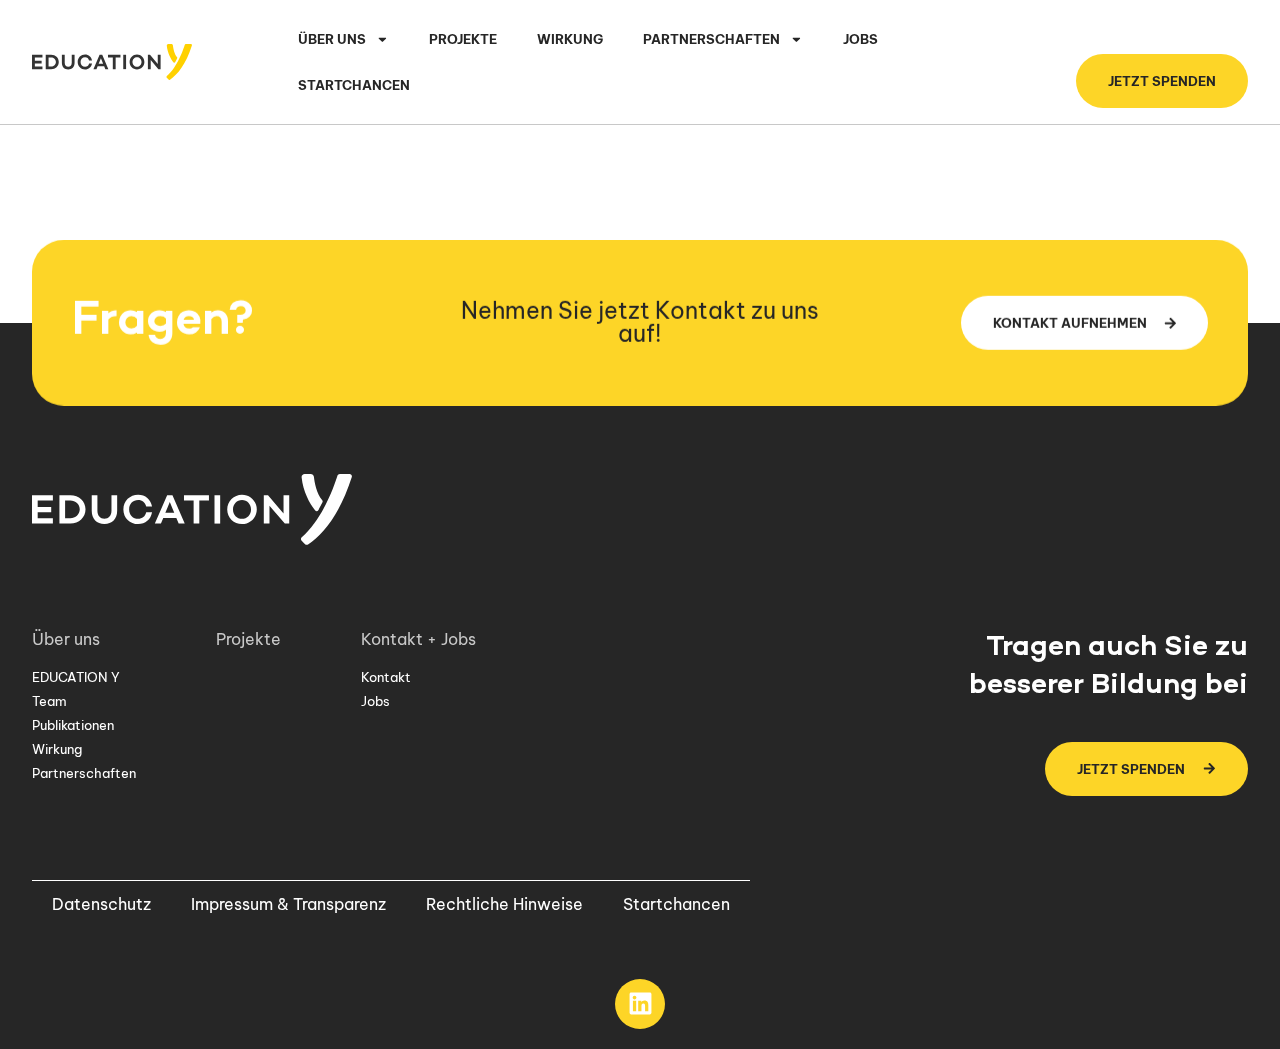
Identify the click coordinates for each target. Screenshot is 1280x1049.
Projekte (463, 39)
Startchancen (354, 85)
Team (49, 701)
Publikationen (73, 725)
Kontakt (386, 677)
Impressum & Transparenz (288, 904)
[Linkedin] (640, 1004)
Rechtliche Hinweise (504, 904)
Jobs (860, 39)
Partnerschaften (84, 773)
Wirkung (570, 39)
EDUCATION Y (76, 677)
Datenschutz (101, 904)
